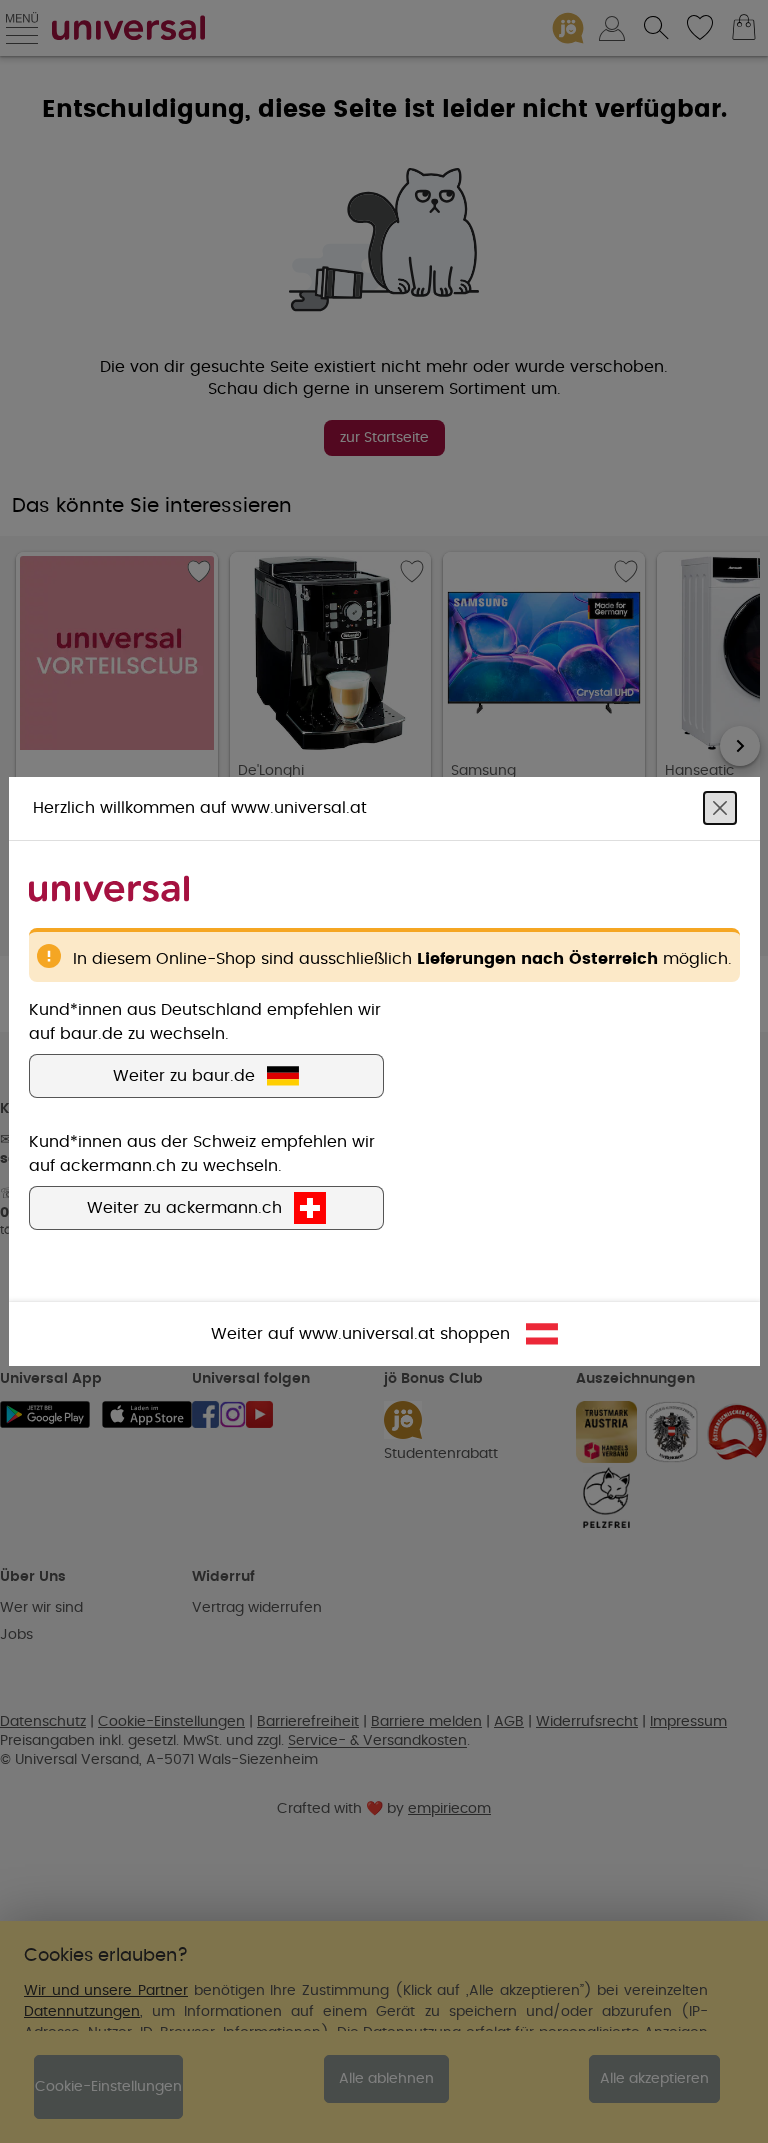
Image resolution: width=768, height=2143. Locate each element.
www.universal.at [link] (367, 1334)
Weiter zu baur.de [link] (184, 1076)
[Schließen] (720, 808)
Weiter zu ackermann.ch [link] (184, 1208)
